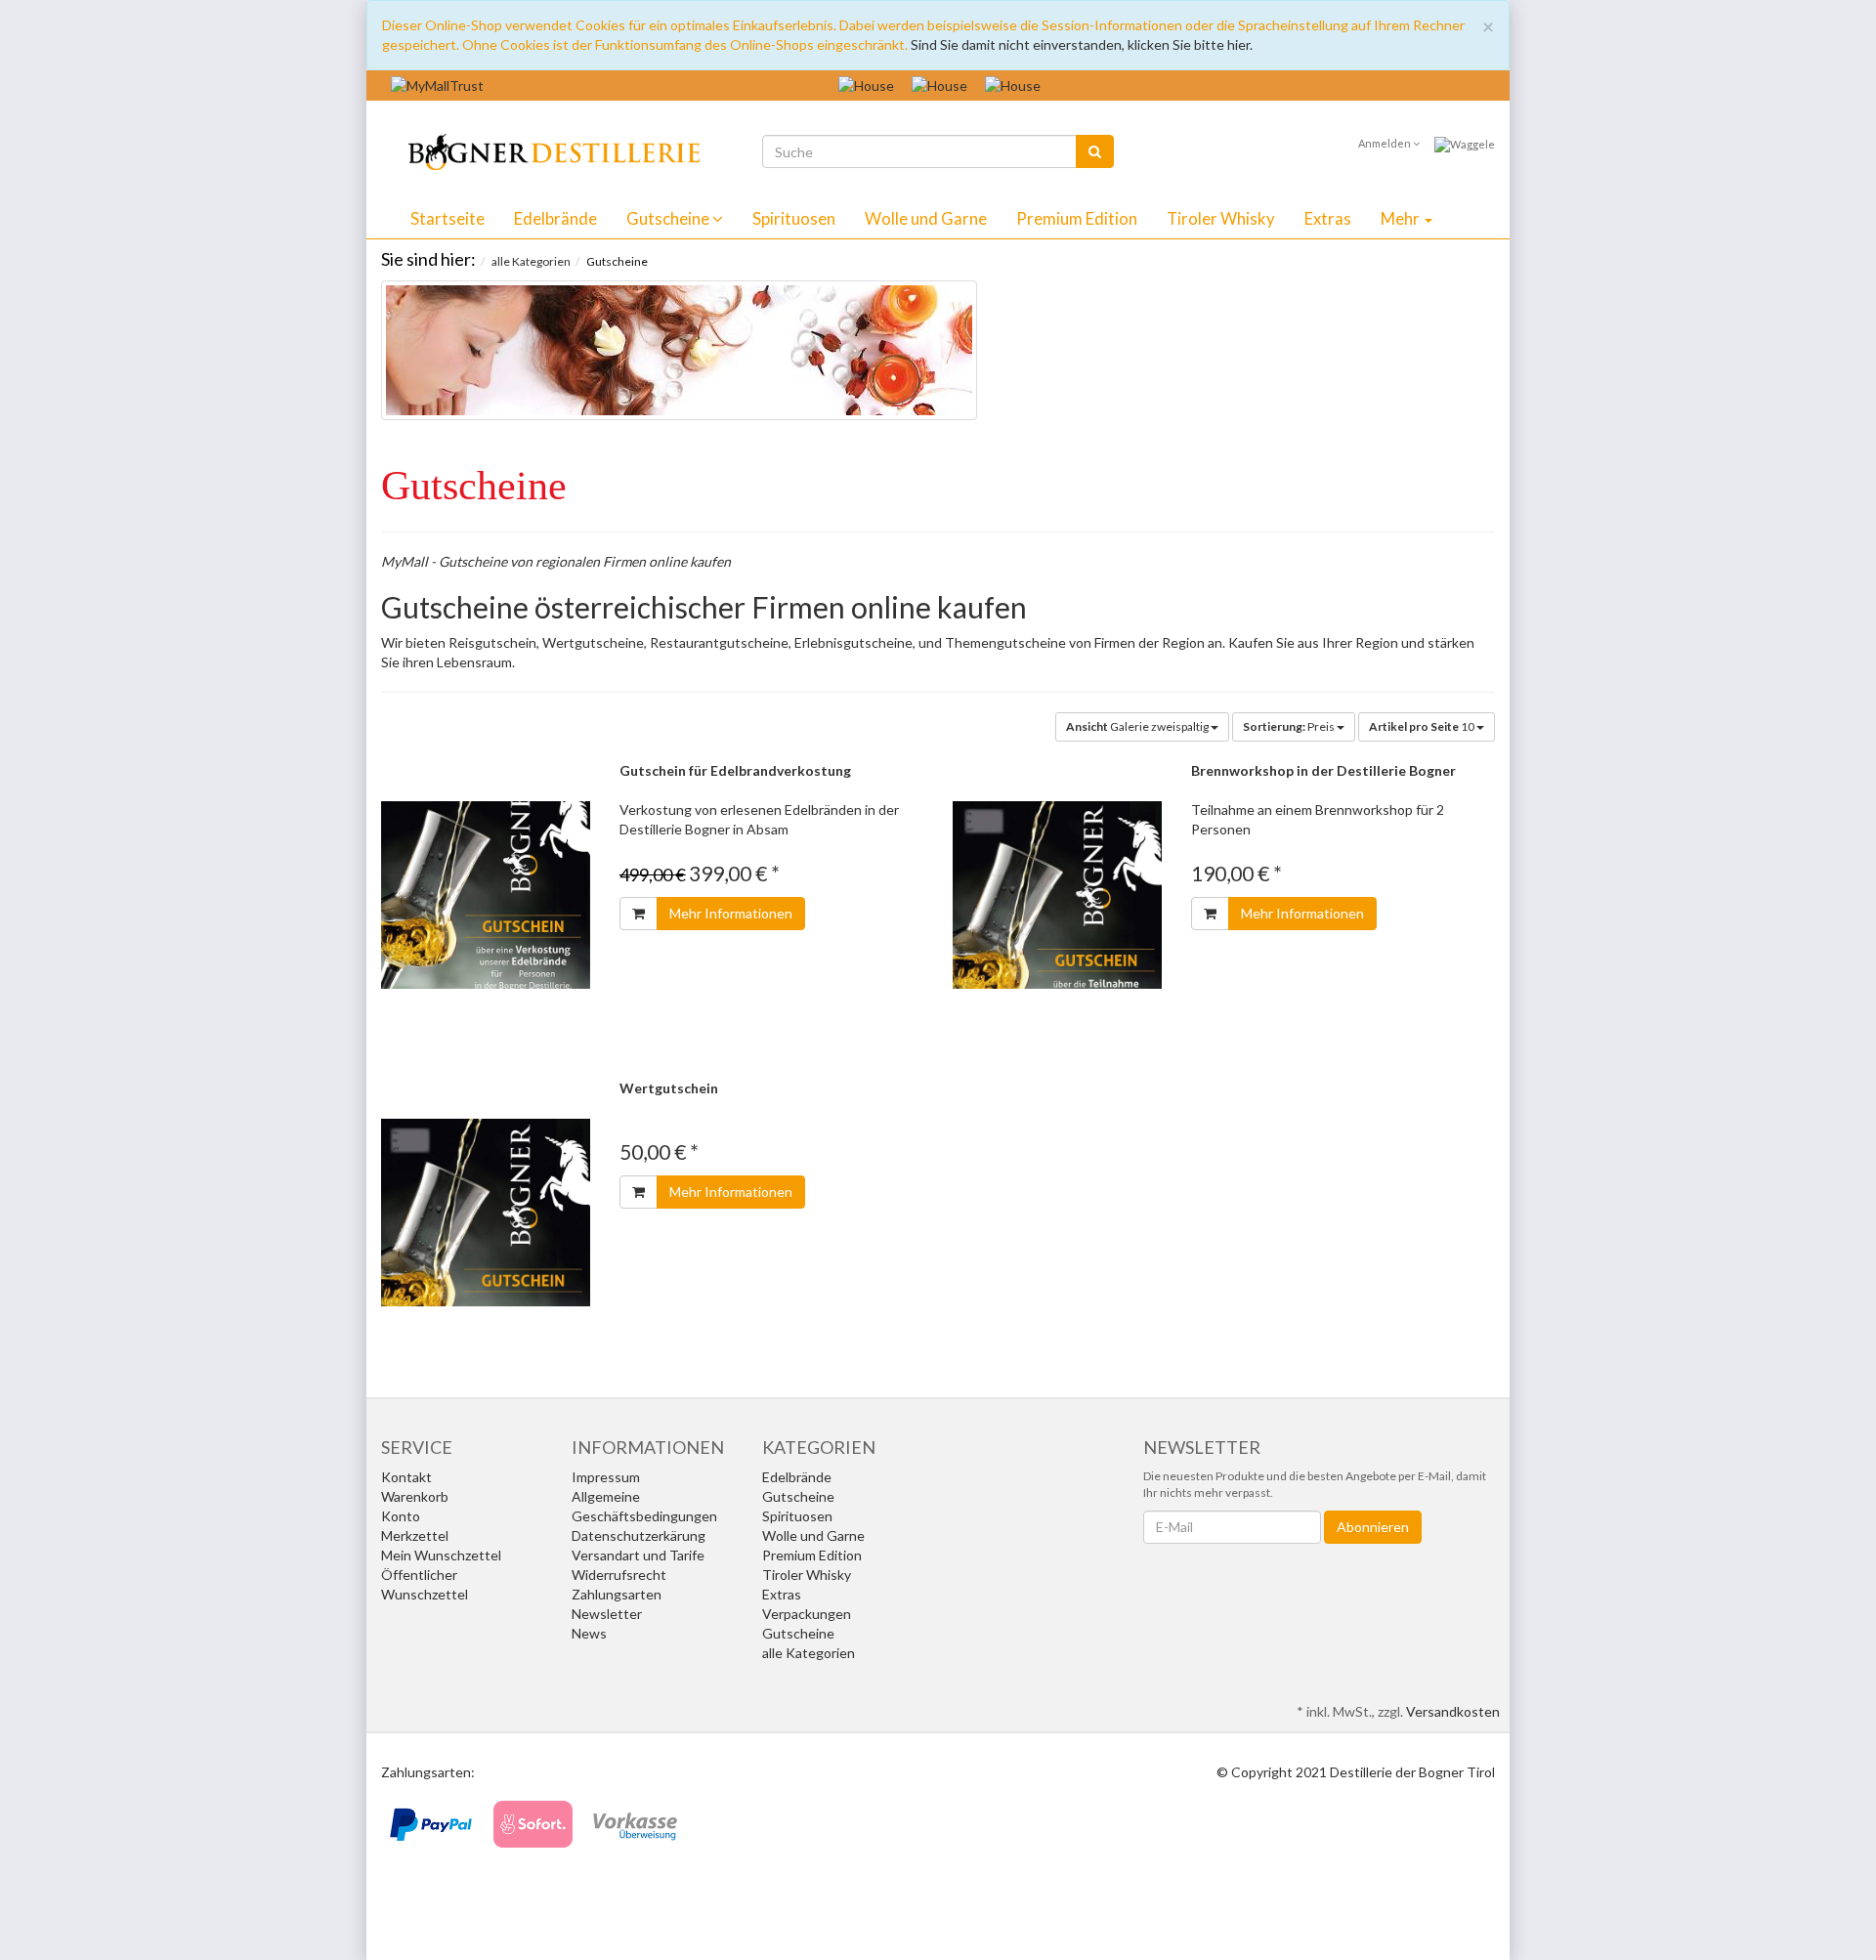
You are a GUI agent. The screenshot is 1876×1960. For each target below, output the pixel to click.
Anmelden (1386, 143)
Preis (1290, 726)
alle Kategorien (809, 1653)
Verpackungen (807, 1614)
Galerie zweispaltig (1138, 726)
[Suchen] (1095, 151)
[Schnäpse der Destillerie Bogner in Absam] (541, 149)
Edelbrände (555, 218)
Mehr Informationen (731, 913)
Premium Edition (1077, 218)
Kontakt (406, 1477)
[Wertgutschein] (486, 1213)
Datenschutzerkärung (639, 1535)
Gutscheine (669, 218)
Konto (401, 1516)
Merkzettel (415, 1535)
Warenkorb (415, 1496)
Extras (1328, 218)
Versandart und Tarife (638, 1555)
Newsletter (607, 1614)
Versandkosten (1453, 1711)
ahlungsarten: (432, 1772)
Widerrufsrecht (619, 1575)
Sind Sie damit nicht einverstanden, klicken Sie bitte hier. (1082, 44)
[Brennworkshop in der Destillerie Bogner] (1057, 895)
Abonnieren (1373, 1527)
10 (1423, 726)
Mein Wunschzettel (441, 1555)
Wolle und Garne (926, 218)
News (589, 1633)
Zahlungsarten (617, 1594)
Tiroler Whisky (1221, 218)
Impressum (606, 1477)
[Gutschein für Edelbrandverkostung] (486, 895)
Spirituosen (794, 218)
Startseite (448, 218)
